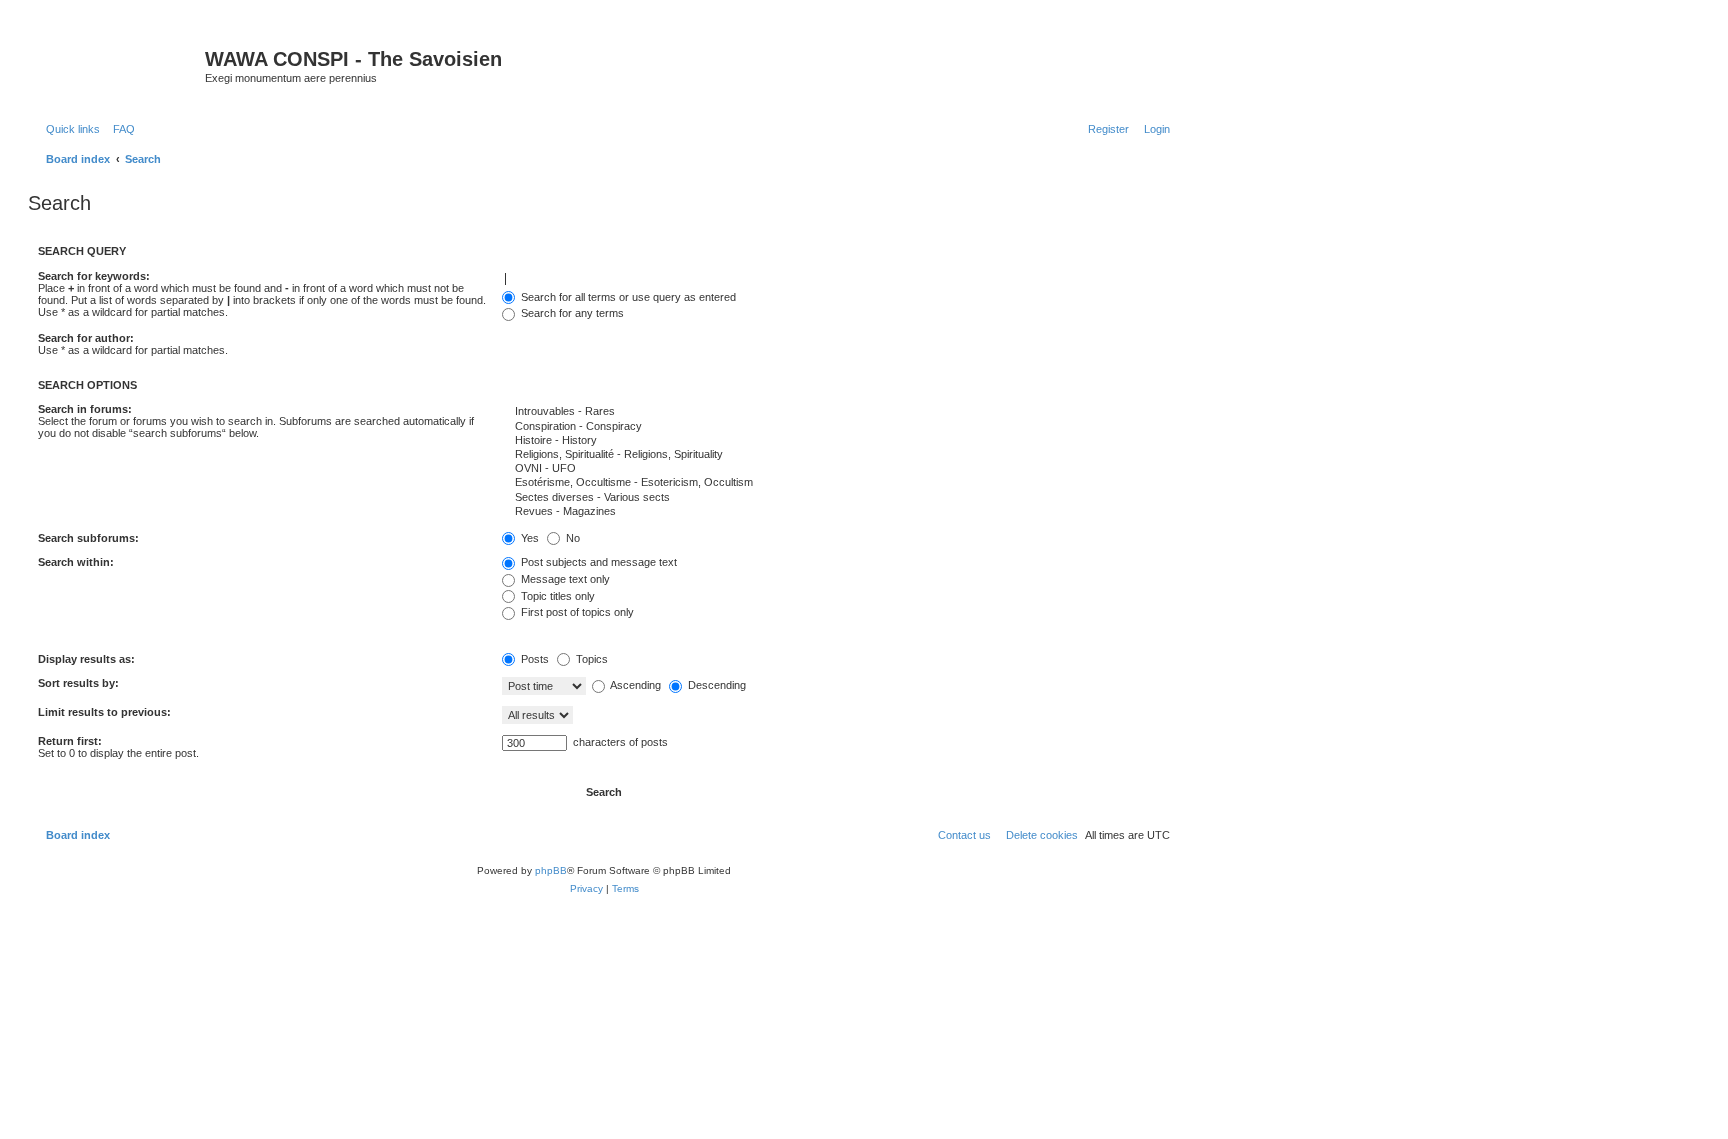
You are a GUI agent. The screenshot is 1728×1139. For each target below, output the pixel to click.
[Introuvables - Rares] (836, 412)
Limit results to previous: (104, 712)
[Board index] (119, 65)
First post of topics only (576, 612)
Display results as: (86, 659)
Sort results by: (78, 683)
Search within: (76, 562)
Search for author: (86, 338)
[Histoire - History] (836, 441)
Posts (533, 659)
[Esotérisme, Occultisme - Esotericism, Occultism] (836, 483)
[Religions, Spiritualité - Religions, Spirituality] (836, 455)
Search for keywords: (94, 276)
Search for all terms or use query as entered (627, 297)
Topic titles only (556, 596)
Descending (715, 685)
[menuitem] (120, 129)
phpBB (551, 870)
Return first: (70, 741)
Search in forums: (85, 409)
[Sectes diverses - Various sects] (836, 498)
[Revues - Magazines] (836, 512)
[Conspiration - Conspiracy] (836, 427)
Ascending (634, 685)
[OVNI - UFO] (836, 469)
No (571, 538)
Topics (590, 659)
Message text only (564, 579)
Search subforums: (88, 538)
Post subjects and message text (597, 562)
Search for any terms (571, 313)
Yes (528, 538)
